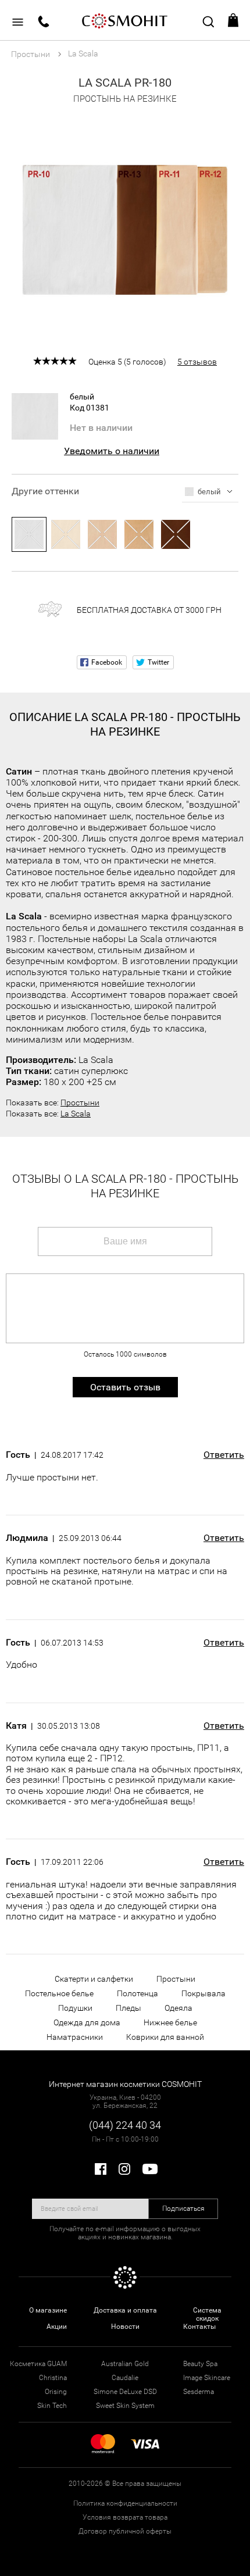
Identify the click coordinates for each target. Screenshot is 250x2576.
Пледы (128, 2008)
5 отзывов (197, 362)
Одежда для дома (87, 2022)
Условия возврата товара (125, 2517)
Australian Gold (125, 2364)
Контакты (199, 2327)
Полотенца (137, 1993)
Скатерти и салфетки (94, 1979)
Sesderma (199, 2392)
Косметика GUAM (38, 2364)
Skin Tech (52, 2406)
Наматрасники (75, 2037)
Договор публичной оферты (125, 2531)
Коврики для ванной (165, 2037)
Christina (53, 2378)
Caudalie (125, 2378)
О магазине (48, 2310)
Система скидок (207, 2314)
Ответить (224, 1455)
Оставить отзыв (125, 1387)
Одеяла (178, 2008)
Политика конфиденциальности (125, 2503)
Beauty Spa (200, 2364)
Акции (57, 2327)
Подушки (75, 2008)
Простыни (80, 1103)
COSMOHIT (125, 20)
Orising (56, 2392)
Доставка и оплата (125, 2310)
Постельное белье (59, 1993)
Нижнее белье (170, 2022)
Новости (125, 2327)
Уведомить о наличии (112, 451)
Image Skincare (207, 2378)
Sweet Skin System (125, 2406)
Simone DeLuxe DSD (125, 2392)
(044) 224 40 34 (125, 2125)
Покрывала (203, 1993)
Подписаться (183, 2208)
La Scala (76, 1114)
